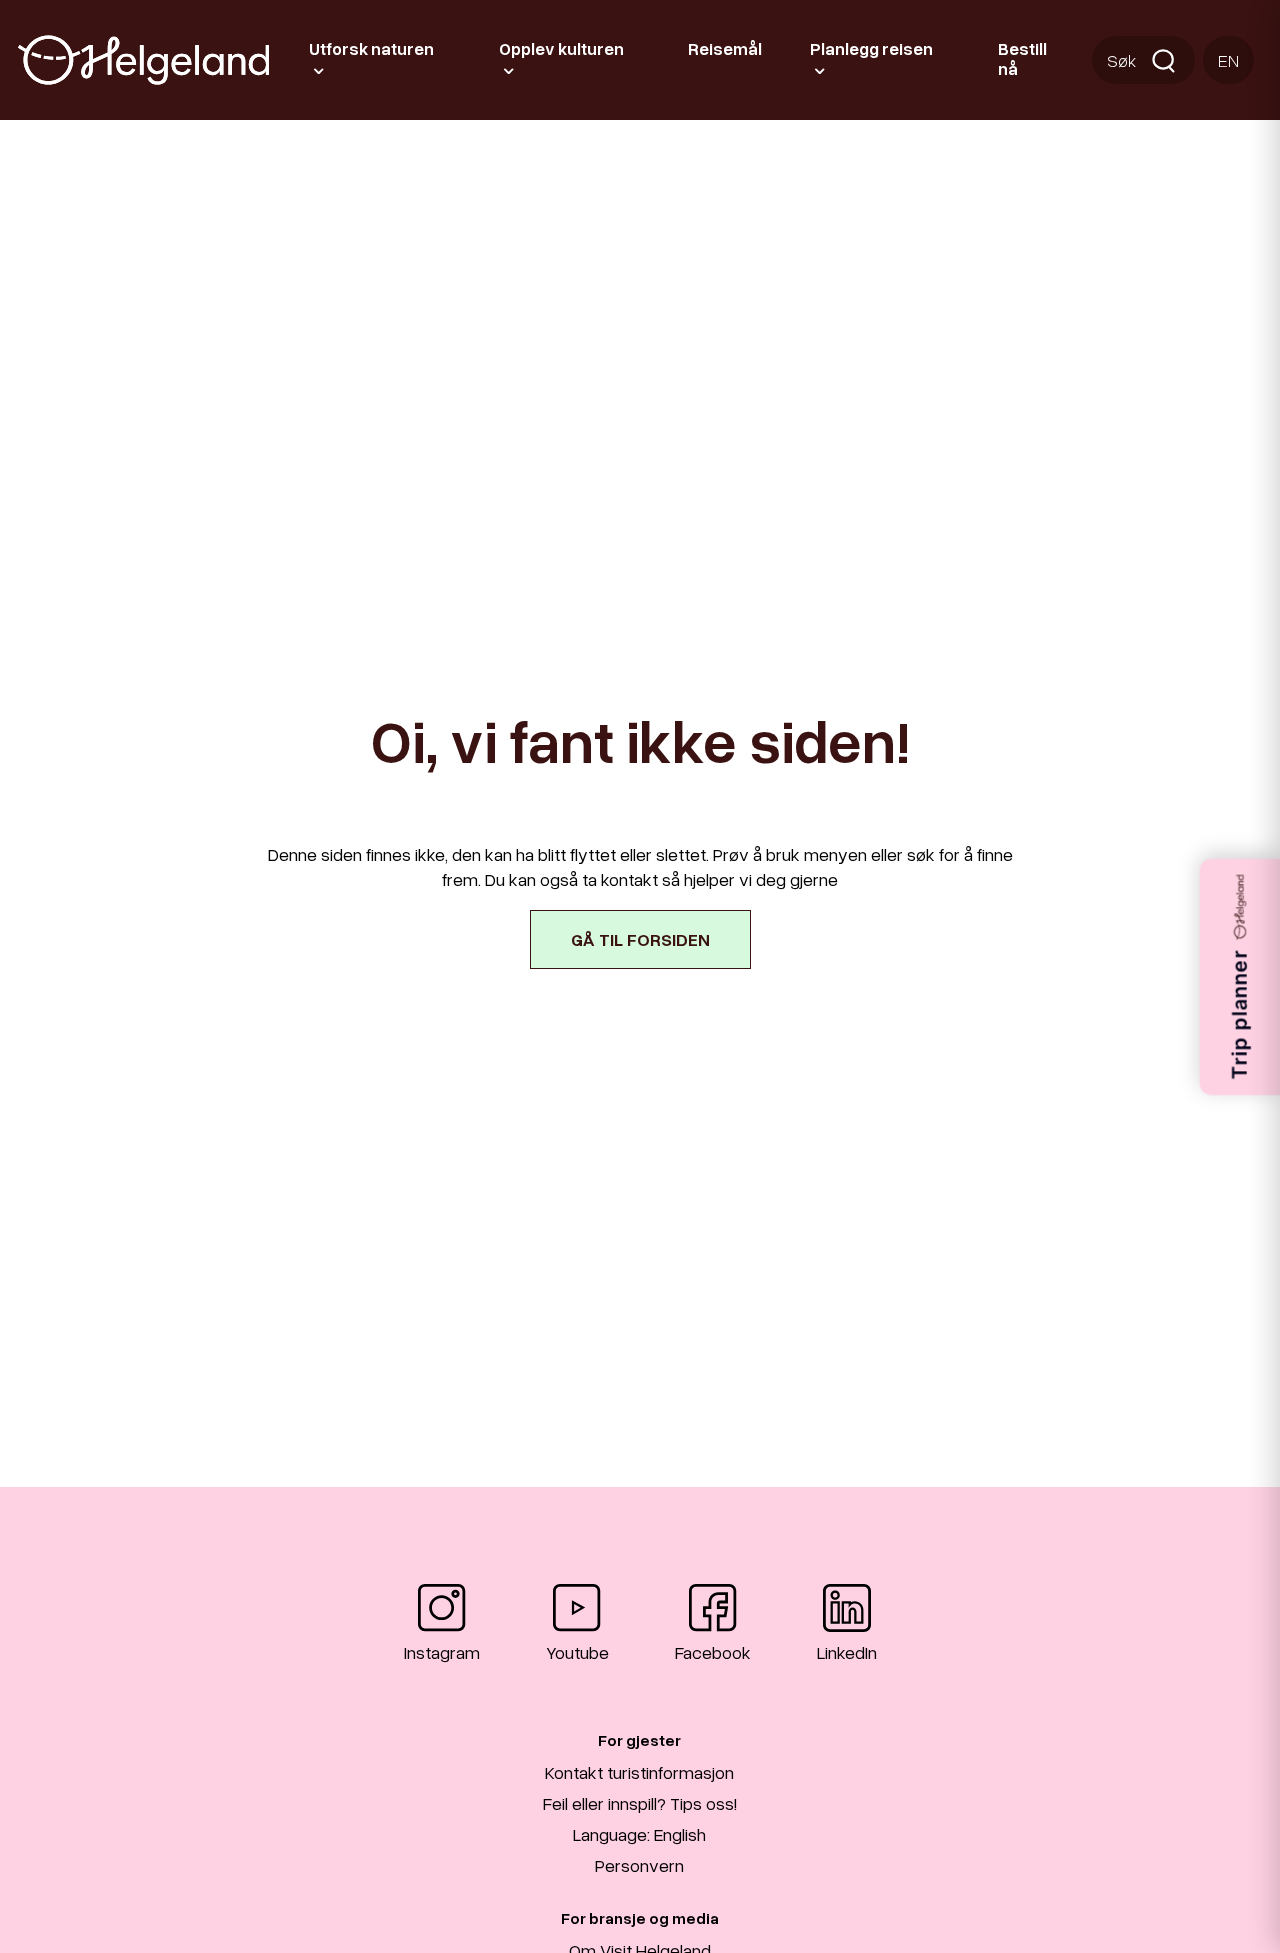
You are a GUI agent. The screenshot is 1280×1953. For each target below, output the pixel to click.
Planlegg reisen (871, 48)
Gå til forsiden (640, 939)
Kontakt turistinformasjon (639, 1772)
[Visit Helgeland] (143, 60)
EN (1228, 60)
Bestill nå (1022, 58)
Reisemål (725, 48)
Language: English (639, 1834)
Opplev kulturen (561, 48)
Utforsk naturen (371, 48)
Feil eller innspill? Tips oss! (640, 1803)
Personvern (639, 1865)
